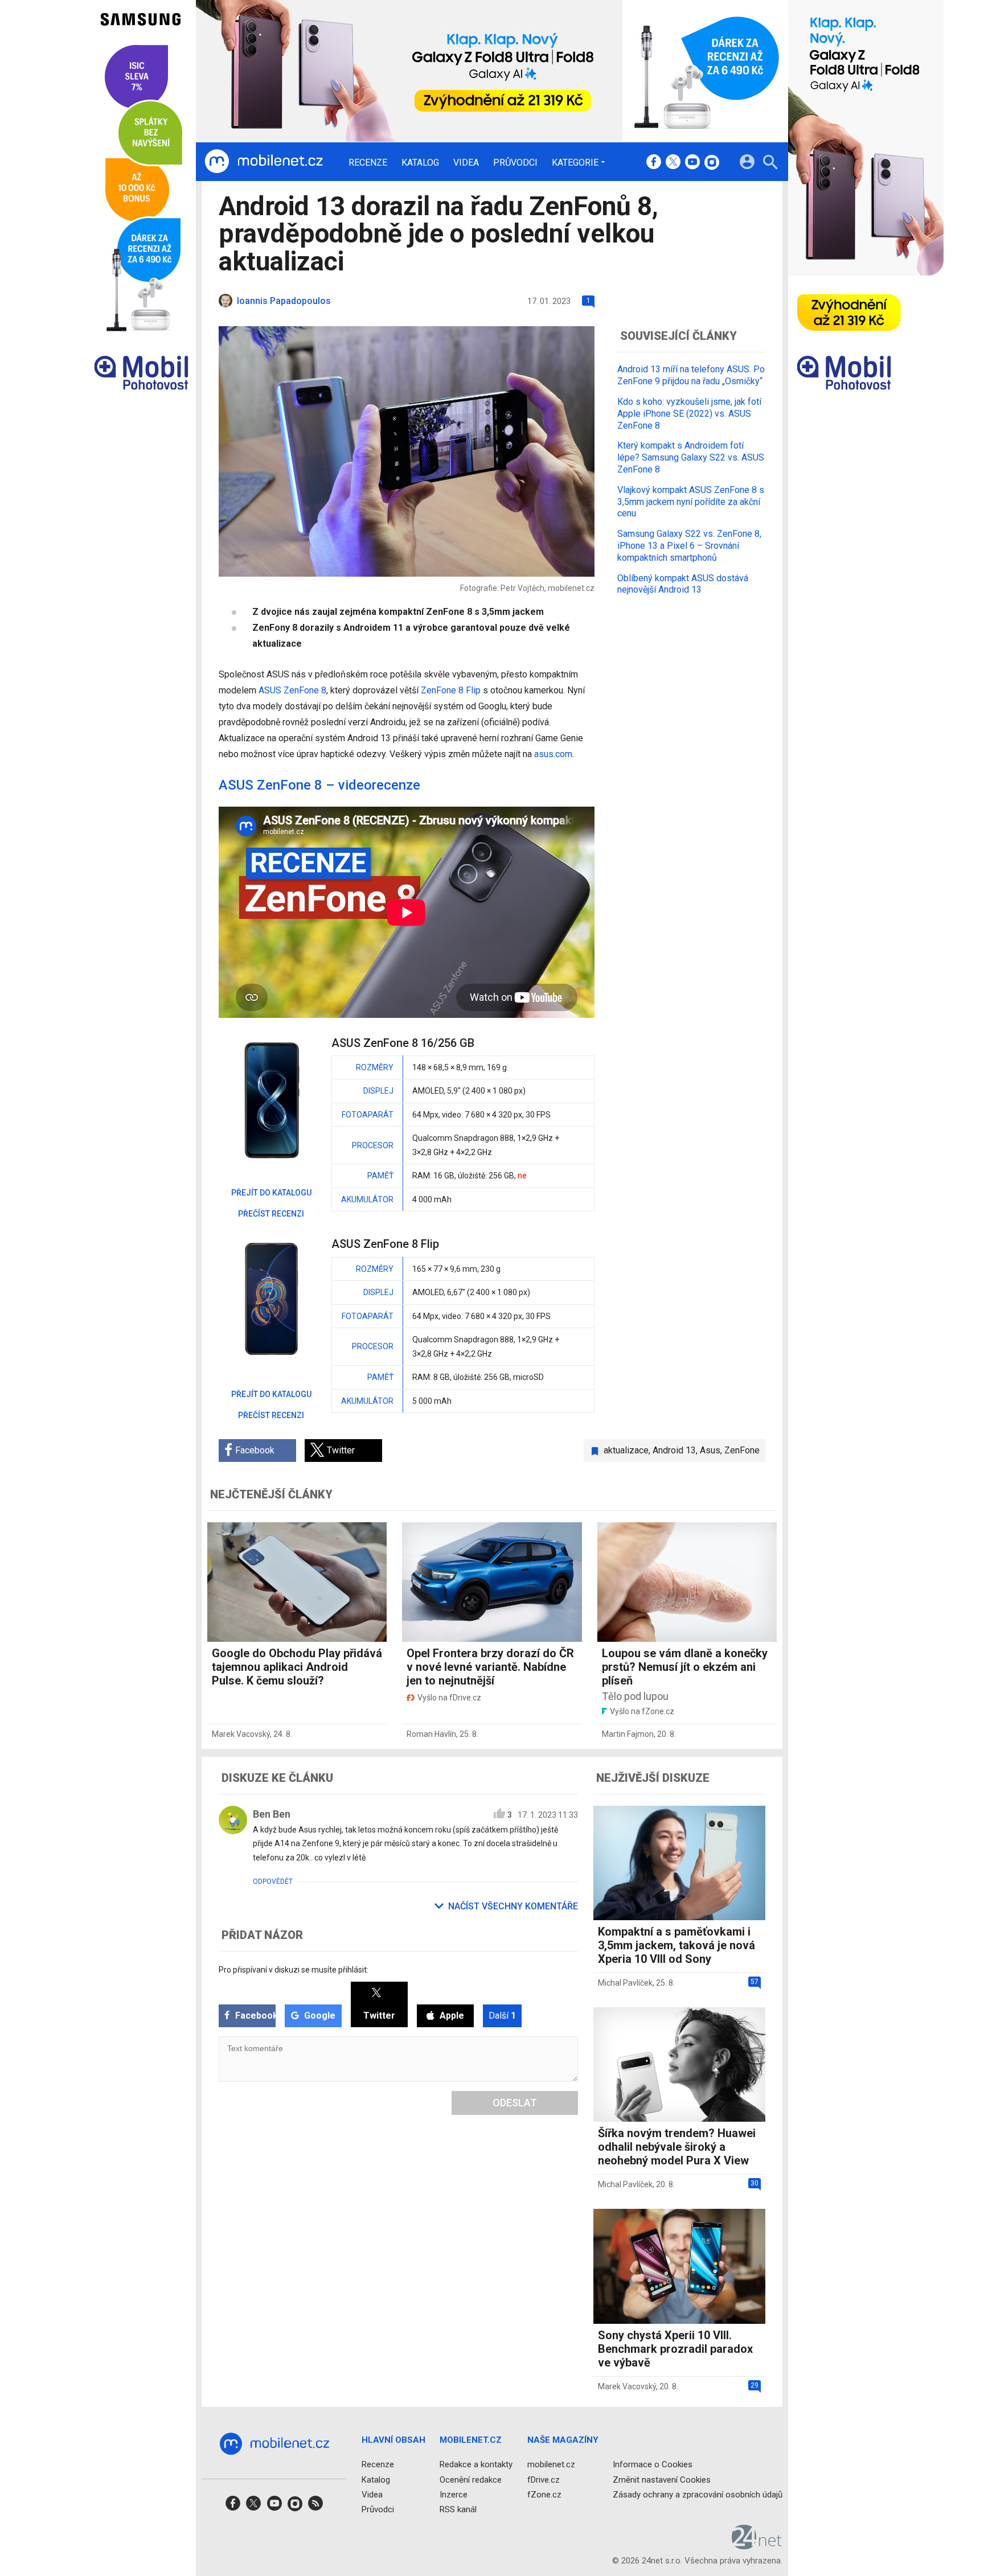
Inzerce (454, 2494)
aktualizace (626, 1450)
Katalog (420, 163)
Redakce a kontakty (476, 2464)
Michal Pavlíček (625, 1983)
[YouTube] (692, 163)
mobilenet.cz (551, 2464)
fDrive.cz (544, 2479)
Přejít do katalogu (271, 1193)
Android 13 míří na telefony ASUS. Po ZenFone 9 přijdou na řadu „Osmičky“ (691, 375)
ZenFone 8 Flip (451, 690)
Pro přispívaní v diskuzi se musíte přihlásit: (294, 1970)
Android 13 (674, 1450)
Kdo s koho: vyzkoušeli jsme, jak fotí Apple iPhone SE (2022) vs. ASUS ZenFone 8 (689, 413)
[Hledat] (770, 164)
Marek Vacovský (241, 1734)
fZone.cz (544, 2494)
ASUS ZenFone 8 (292, 690)
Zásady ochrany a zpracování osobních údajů (698, 2494)
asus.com (553, 754)
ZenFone (742, 1450)
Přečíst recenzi (271, 1214)
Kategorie (575, 162)
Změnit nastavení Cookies (662, 2479)
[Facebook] (654, 163)
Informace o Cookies (653, 2464)
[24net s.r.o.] (757, 2545)
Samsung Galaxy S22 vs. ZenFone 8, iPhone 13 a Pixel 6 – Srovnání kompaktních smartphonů (689, 546)
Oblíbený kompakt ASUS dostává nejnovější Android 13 (683, 584)
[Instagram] (712, 163)
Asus (710, 1450)
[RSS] (315, 2507)
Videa (466, 163)
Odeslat (515, 2103)
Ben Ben (272, 1814)
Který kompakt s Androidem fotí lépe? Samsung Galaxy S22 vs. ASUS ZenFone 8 (691, 457)
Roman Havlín (431, 1734)
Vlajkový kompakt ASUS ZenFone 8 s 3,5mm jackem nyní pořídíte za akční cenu (691, 501)
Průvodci (515, 163)
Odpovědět (273, 1881)
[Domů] (264, 162)
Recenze (368, 163)
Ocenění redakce (471, 2479)
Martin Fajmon (628, 1734)
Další (502, 2016)
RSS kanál (458, 2509)
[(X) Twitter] (673, 163)
